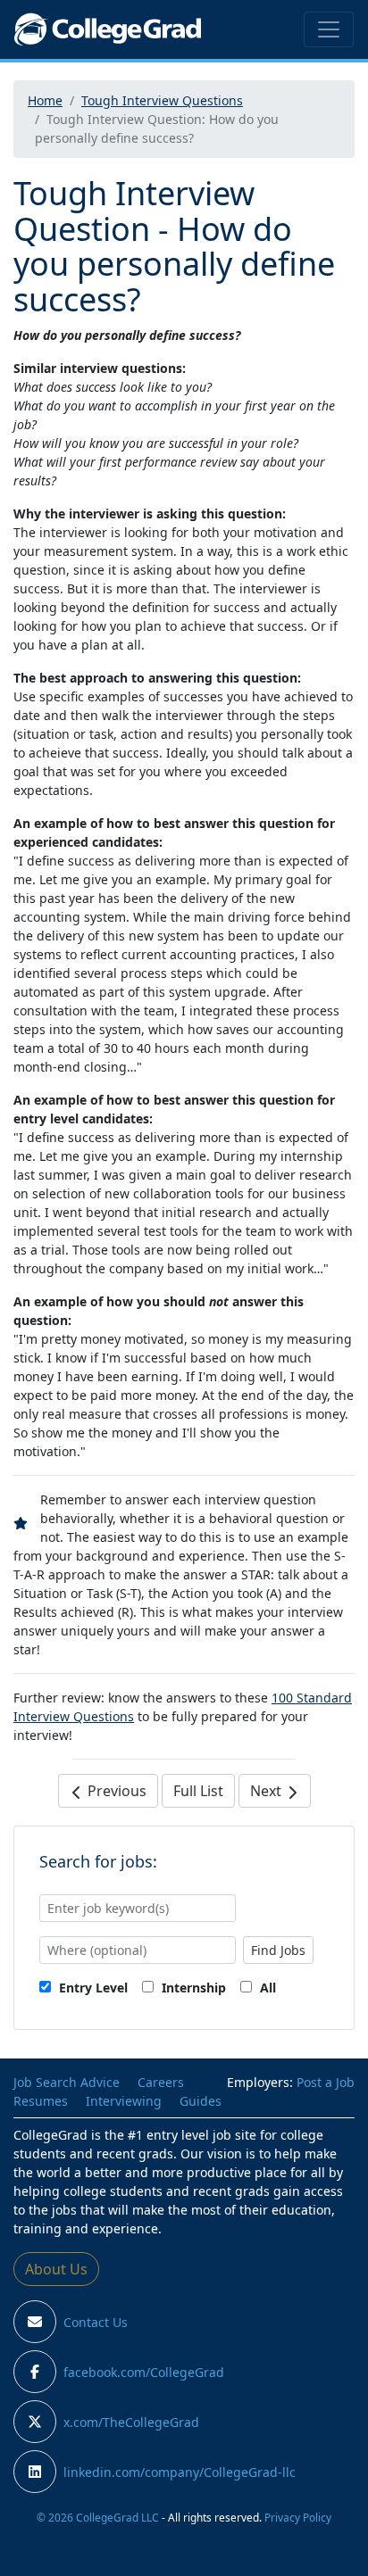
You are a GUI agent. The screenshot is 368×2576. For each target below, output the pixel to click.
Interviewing (124, 2101)
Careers (161, 2082)
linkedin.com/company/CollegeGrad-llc (180, 2472)
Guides (201, 2101)
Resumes (41, 2101)
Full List (198, 1791)
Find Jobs (278, 1950)
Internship (192, 1988)
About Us (56, 2269)
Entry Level (92, 1988)
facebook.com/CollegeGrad (144, 2372)
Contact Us (96, 2322)
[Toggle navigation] (329, 29)
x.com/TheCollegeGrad (131, 2422)
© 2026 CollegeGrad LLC (98, 2517)
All (266, 1988)
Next (268, 1791)
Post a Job (326, 2082)
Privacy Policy (298, 2517)
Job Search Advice (67, 2082)
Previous (115, 1791)
